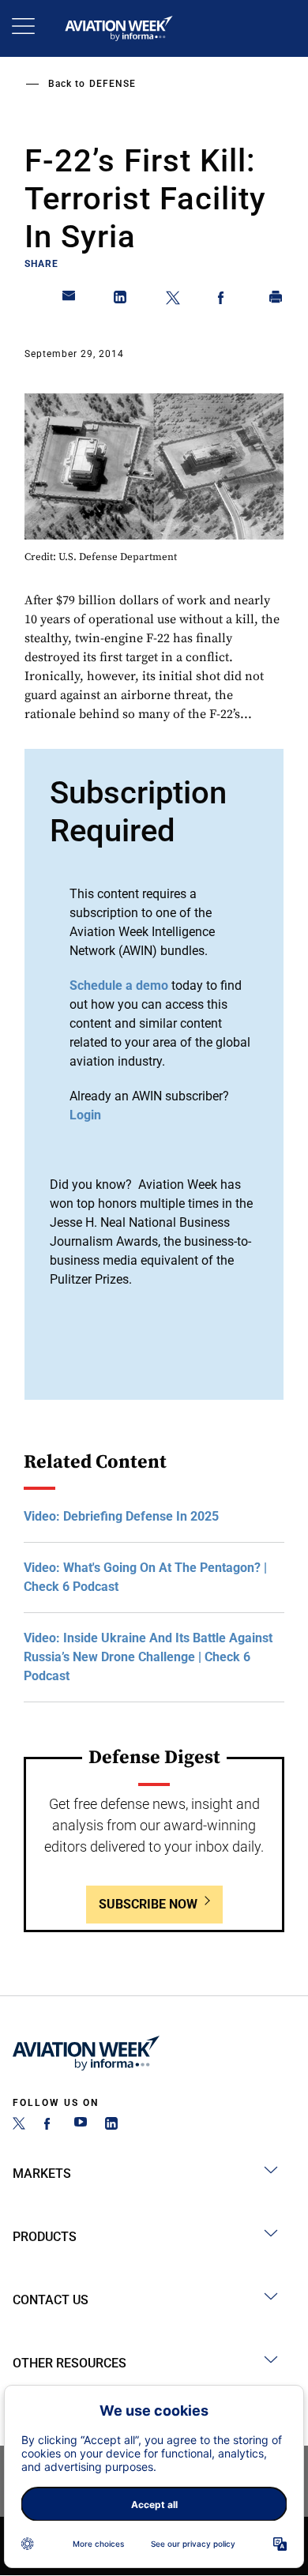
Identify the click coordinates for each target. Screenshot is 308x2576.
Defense (113, 84)
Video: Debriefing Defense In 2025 (121, 1516)
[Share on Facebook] (224, 300)
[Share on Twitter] (173, 300)
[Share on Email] (69, 300)
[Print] (276, 300)
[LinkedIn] (111, 2125)
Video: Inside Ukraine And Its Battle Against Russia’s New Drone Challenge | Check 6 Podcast (148, 1657)
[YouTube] (81, 2125)
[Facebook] (50, 2125)
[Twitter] (19, 2125)
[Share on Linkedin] (121, 300)
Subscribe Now (148, 1904)
